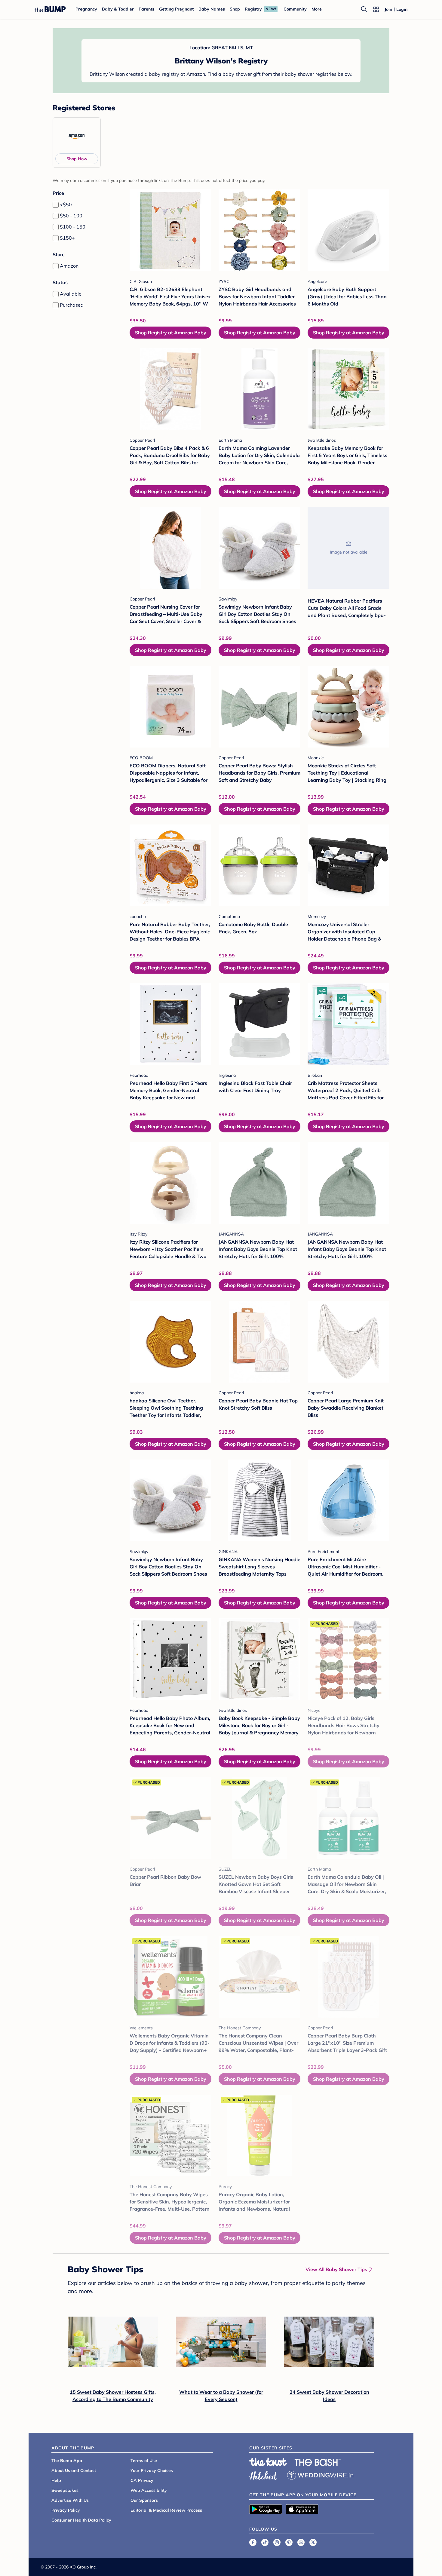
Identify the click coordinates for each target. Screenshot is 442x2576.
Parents (146, 9)
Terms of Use (144, 2461)
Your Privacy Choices (152, 2470)
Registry (253, 9)
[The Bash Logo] (318, 2462)
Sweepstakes (65, 2490)
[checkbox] (56, 205)
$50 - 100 (71, 216)
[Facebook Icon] (253, 2542)
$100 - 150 (73, 227)
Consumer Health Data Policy (81, 2520)
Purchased (72, 305)
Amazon (69, 266)
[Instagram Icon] (277, 2542)
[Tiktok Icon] (265, 2542)
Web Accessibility (149, 2490)
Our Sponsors (144, 2500)
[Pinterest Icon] (289, 2542)
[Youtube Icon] (301, 2542)
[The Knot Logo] (268, 2462)
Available (71, 294)
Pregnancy (86, 9)
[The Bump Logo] (50, 9)
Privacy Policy (66, 2510)
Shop (235, 9)
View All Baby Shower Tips (336, 2269)
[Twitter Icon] (313, 2542)
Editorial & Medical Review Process (166, 2510)
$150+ (67, 238)
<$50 (66, 204)
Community (295, 9)
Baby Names (212, 9)
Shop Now (77, 159)
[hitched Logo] (263, 2474)
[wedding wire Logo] (320, 2474)
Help (56, 2480)
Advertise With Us (70, 2500)
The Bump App (67, 2461)
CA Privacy (142, 2480)
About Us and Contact (74, 2470)
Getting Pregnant (176, 9)
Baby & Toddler (118, 9)
